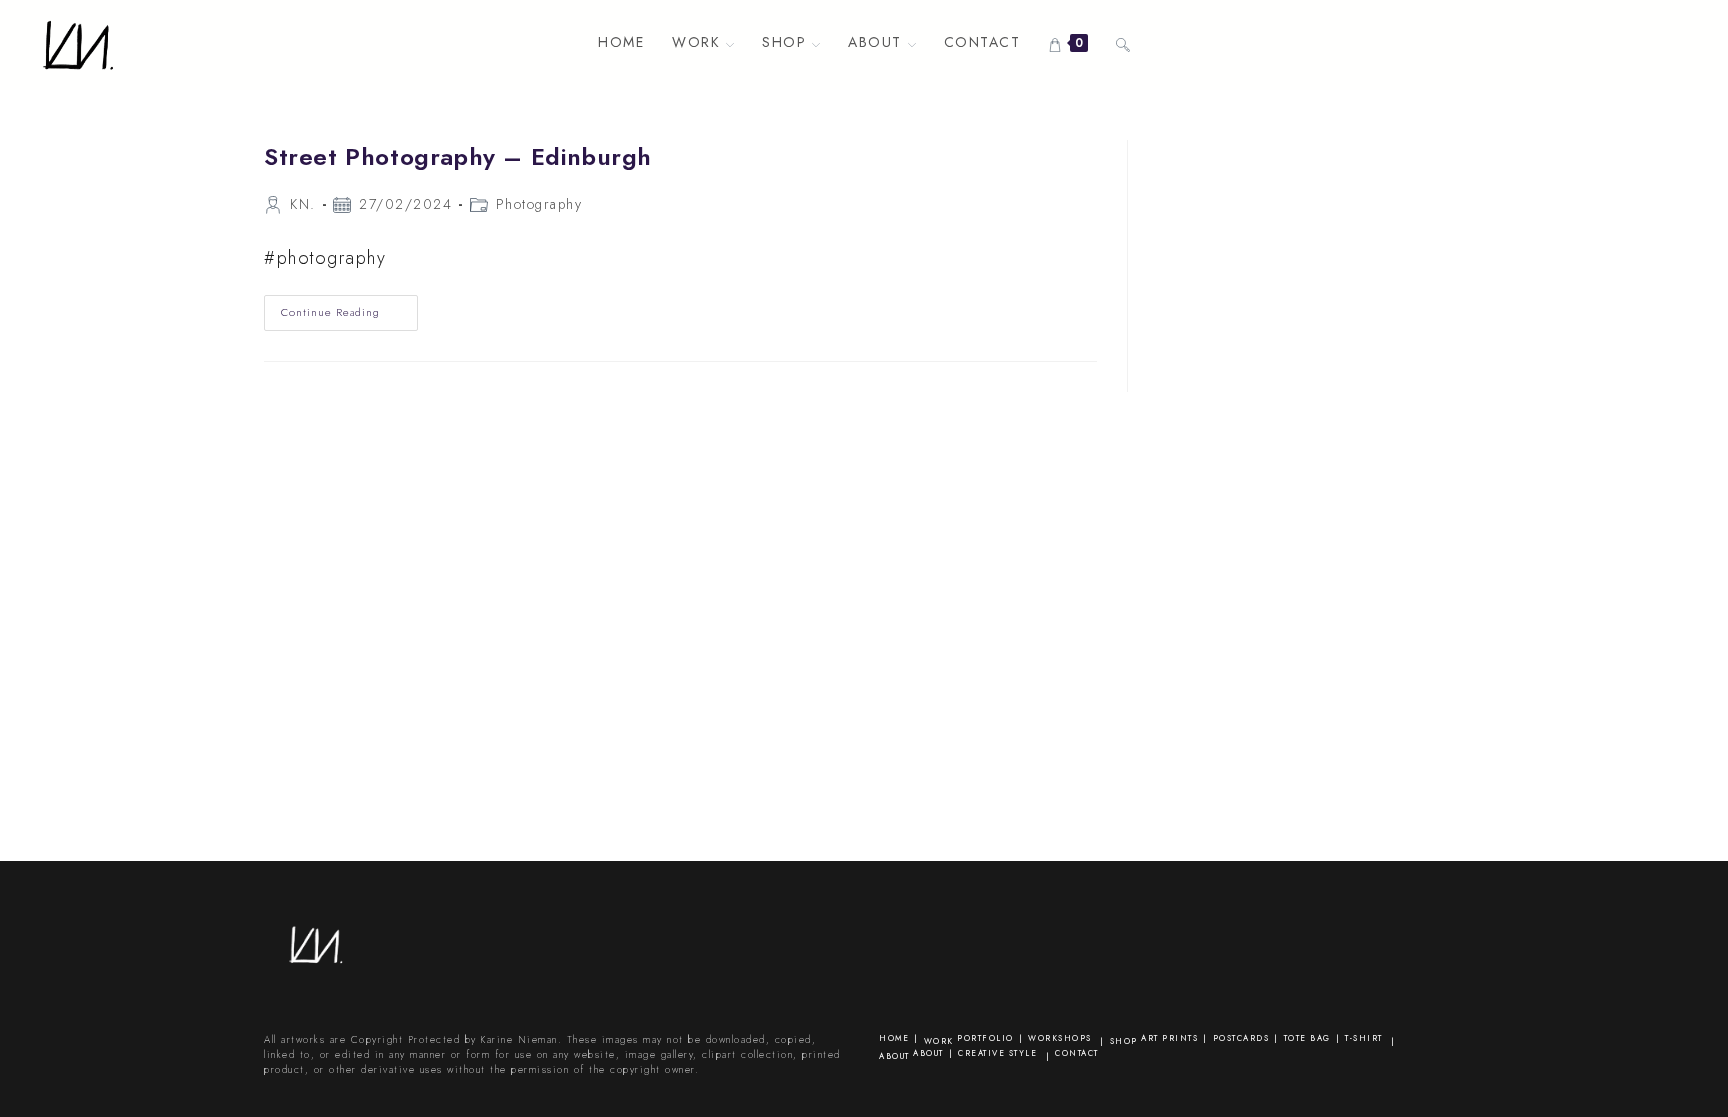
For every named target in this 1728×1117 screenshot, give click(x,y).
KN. (303, 204)
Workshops (1060, 1038)
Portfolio (985, 1038)
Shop (1124, 1041)
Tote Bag (1307, 1038)
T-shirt (1364, 1038)
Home (894, 1038)
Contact (1077, 1053)
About (894, 1056)
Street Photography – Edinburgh (458, 156)
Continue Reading (349, 316)
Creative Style (997, 1053)
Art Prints (1169, 1038)
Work (939, 1041)
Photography (539, 204)
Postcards (1241, 1038)
